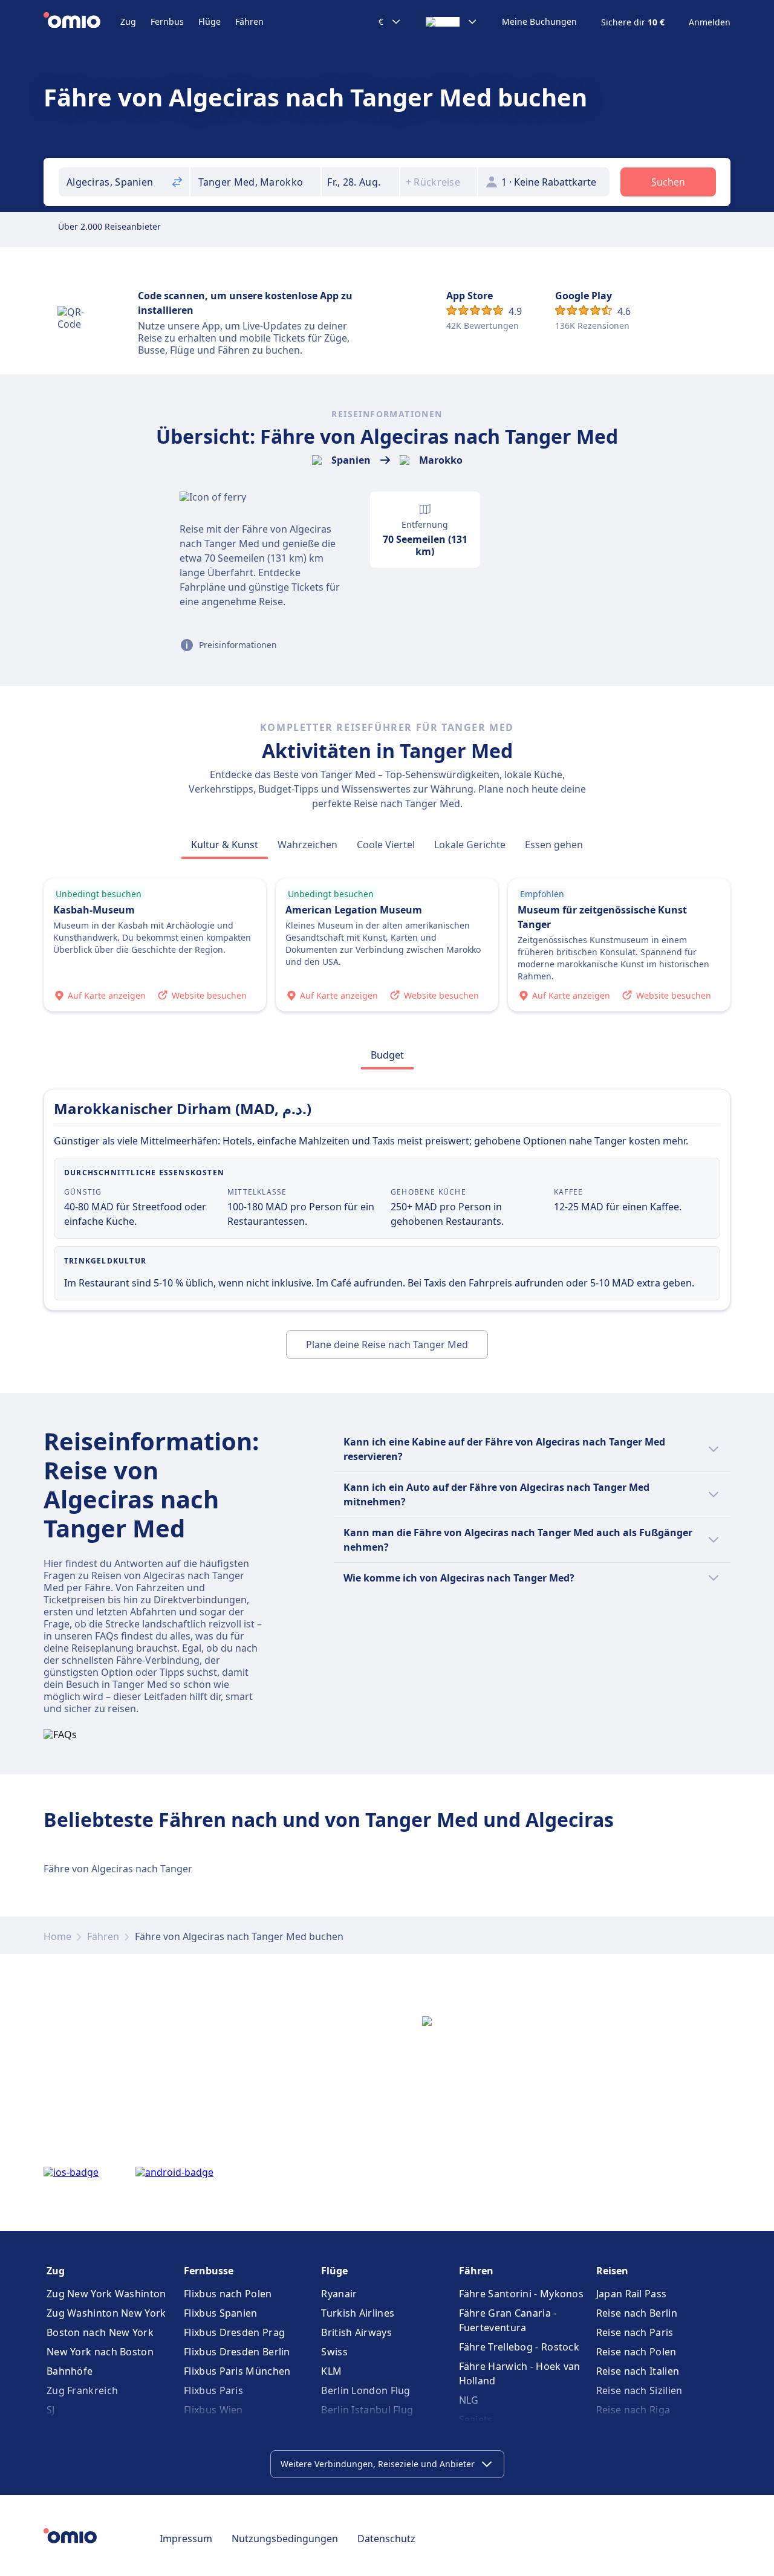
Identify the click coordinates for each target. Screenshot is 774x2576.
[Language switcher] (452, 22)
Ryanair (339, 2294)
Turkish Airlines (358, 2313)
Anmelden (710, 22)
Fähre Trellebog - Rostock (519, 2347)
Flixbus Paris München (237, 2371)
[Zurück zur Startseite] (82, 22)
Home (57, 1936)
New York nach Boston (100, 2352)
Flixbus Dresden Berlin (237, 2352)
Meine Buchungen (539, 22)
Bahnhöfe (70, 2371)
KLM (331, 2371)
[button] (360, 182)
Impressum (186, 2539)
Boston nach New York (100, 2332)
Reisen (612, 2271)
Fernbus (167, 21)
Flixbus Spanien (221, 2313)
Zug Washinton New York (106, 2313)
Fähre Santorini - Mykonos (522, 2294)
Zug (128, 21)
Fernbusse (209, 2271)
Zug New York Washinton (106, 2294)
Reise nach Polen (636, 2352)
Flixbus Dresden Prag (234, 2332)
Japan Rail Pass (632, 2294)
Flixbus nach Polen (228, 2294)
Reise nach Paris (635, 2332)
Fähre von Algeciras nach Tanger (118, 1869)
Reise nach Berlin (637, 2313)
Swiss (334, 2352)
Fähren (249, 21)
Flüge (210, 21)
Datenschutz (386, 2539)
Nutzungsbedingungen (285, 2539)
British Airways (356, 2332)
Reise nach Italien (638, 2371)
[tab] (225, 845)
